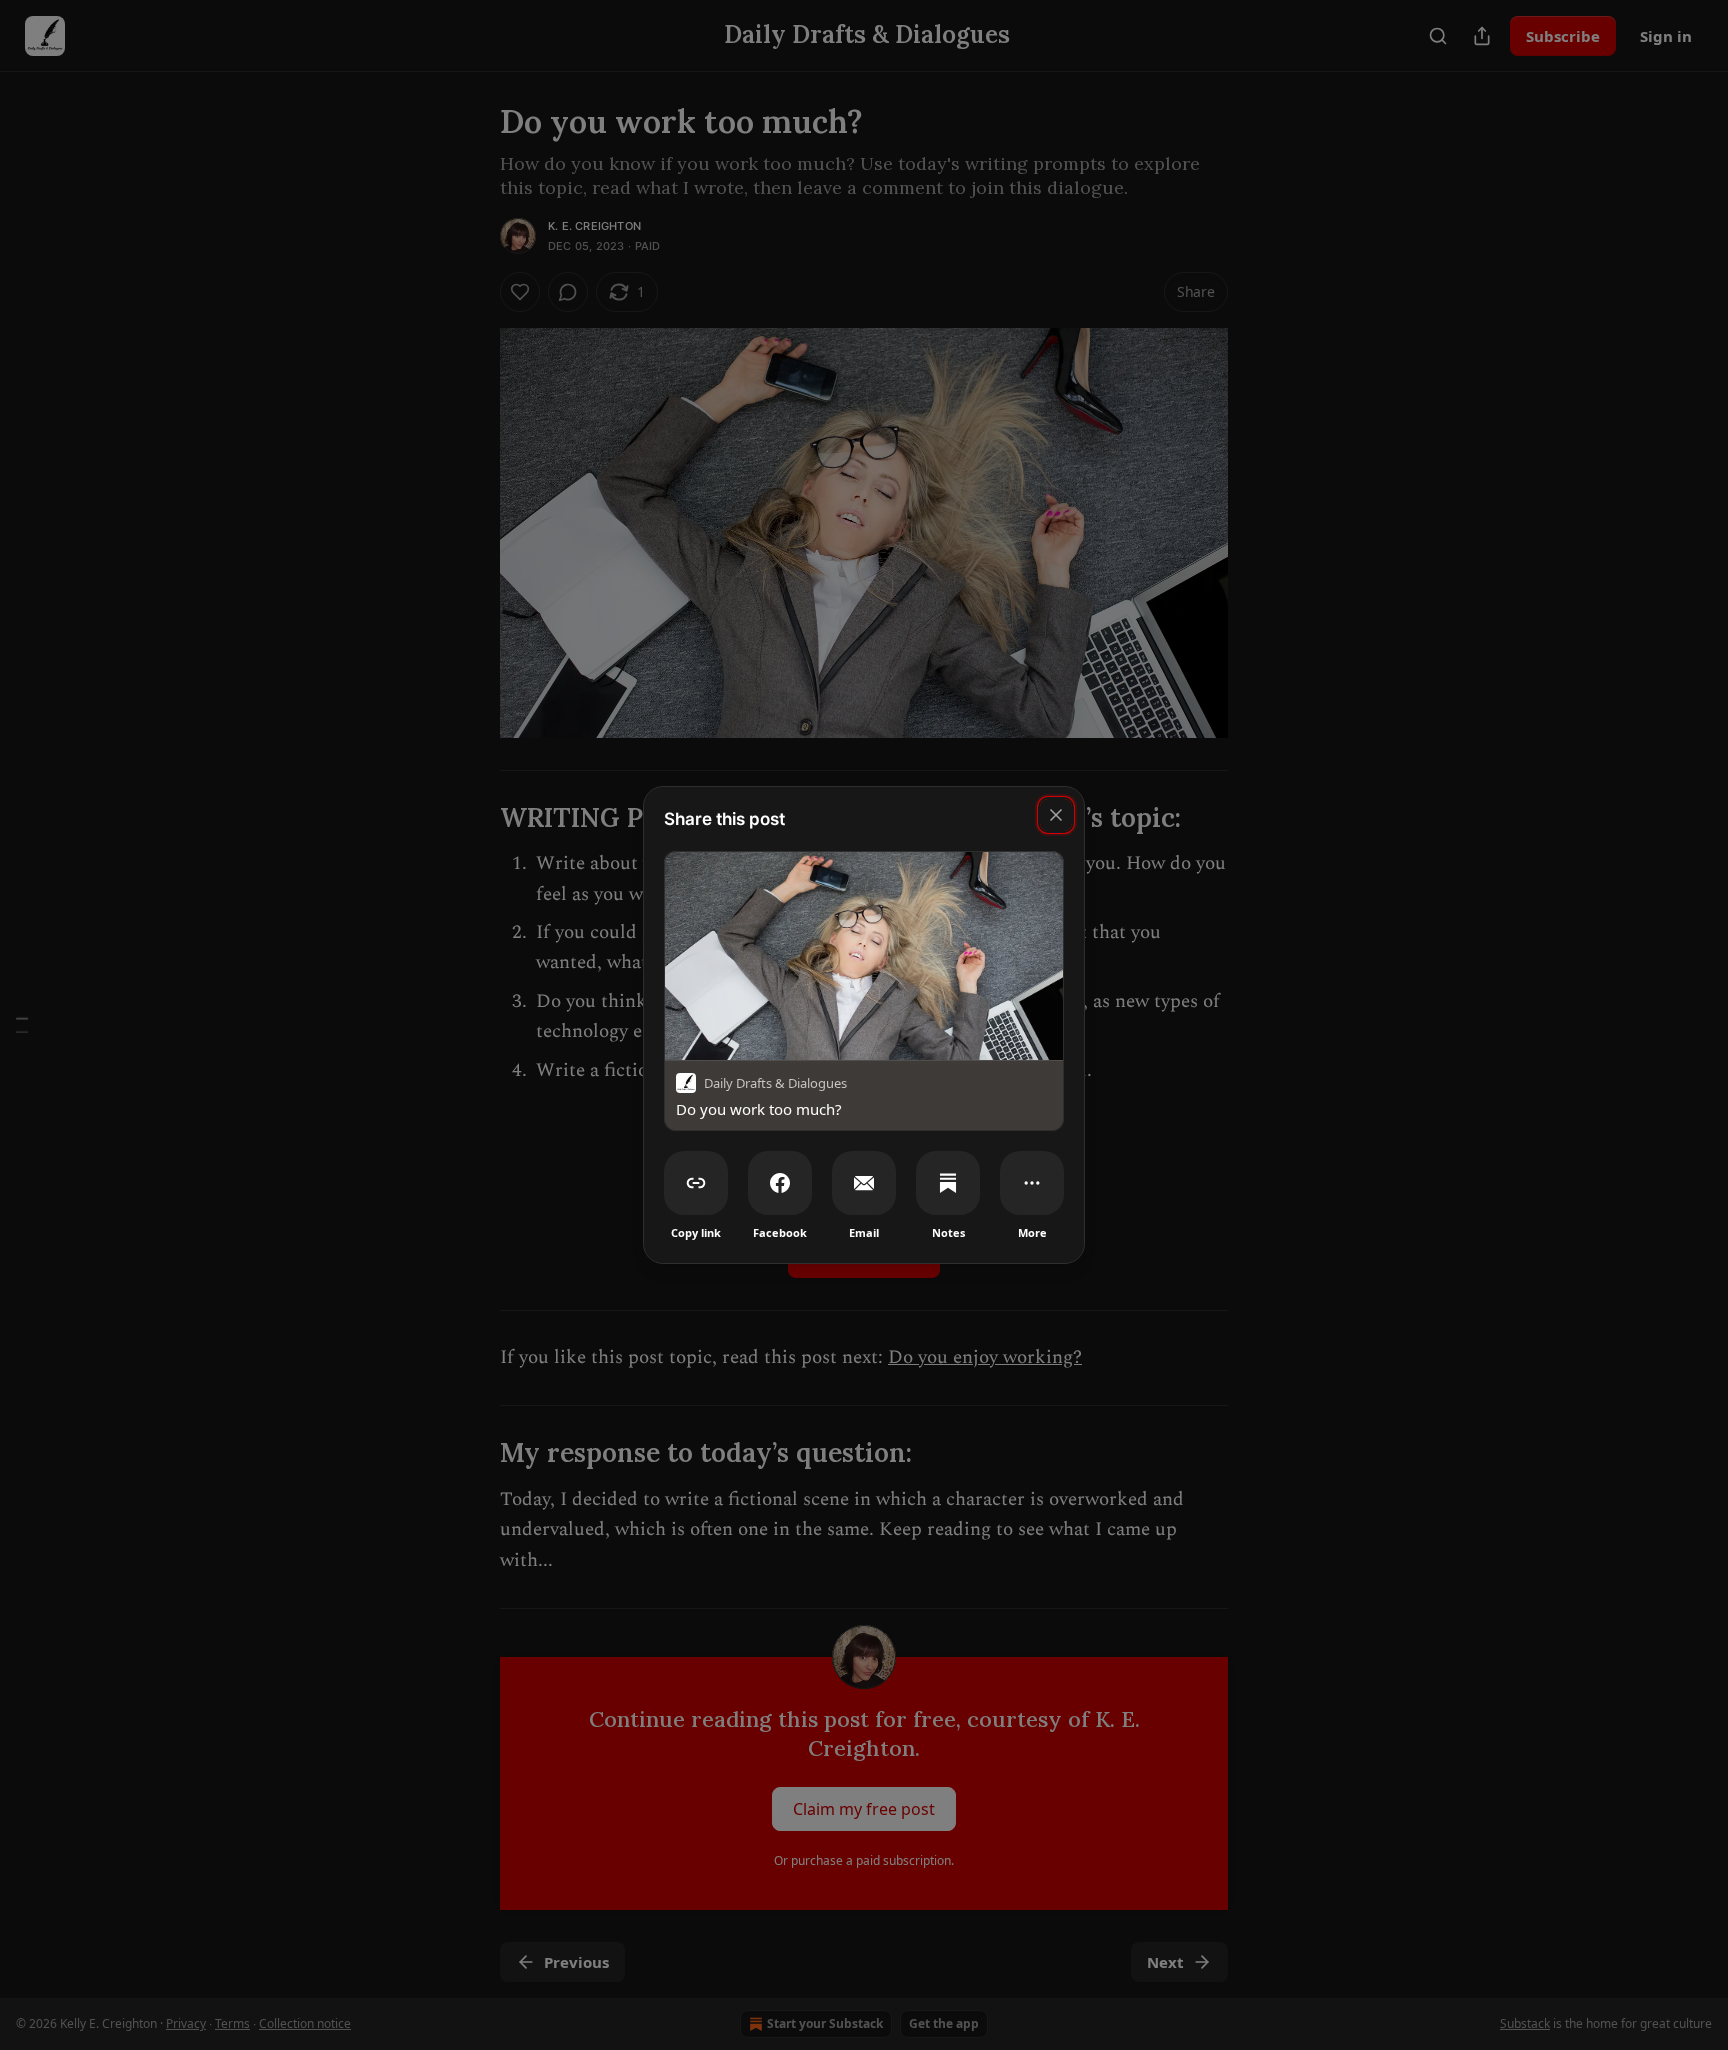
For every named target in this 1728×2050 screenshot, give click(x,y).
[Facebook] (780, 1183)
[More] (1032, 1183)
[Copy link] (696, 1183)
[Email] (864, 1183)
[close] (1056, 815)
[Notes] (948, 1183)
